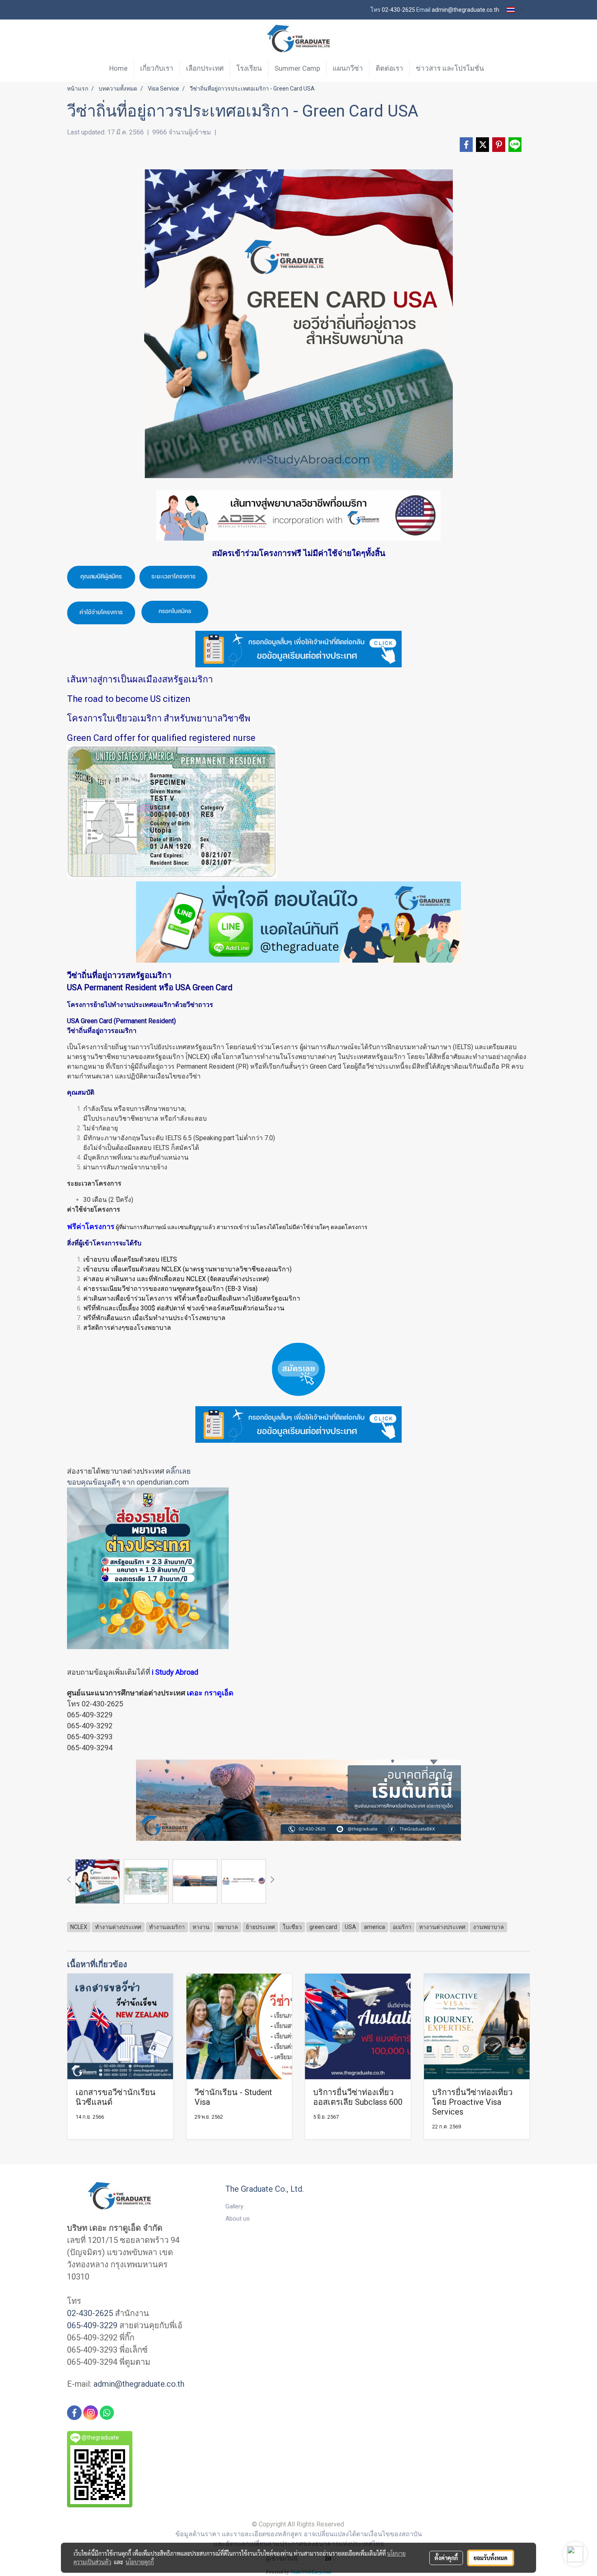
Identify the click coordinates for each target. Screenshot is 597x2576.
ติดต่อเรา (389, 68)
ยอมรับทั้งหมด (491, 2558)
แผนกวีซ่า (348, 68)
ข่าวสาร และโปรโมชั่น (450, 68)
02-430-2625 (102, 1704)
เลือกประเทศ (205, 68)
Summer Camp (297, 68)
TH (519, 10)
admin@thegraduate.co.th (139, 2384)
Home (118, 68)
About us (238, 2219)
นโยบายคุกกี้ (140, 2562)
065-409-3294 (90, 1748)
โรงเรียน (249, 68)
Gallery (234, 2206)
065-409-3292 (90, 1726)
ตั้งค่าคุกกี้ (446, 2558)
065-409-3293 (90, 1737)
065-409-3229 (90, 1715)
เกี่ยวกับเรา (157, 68)
